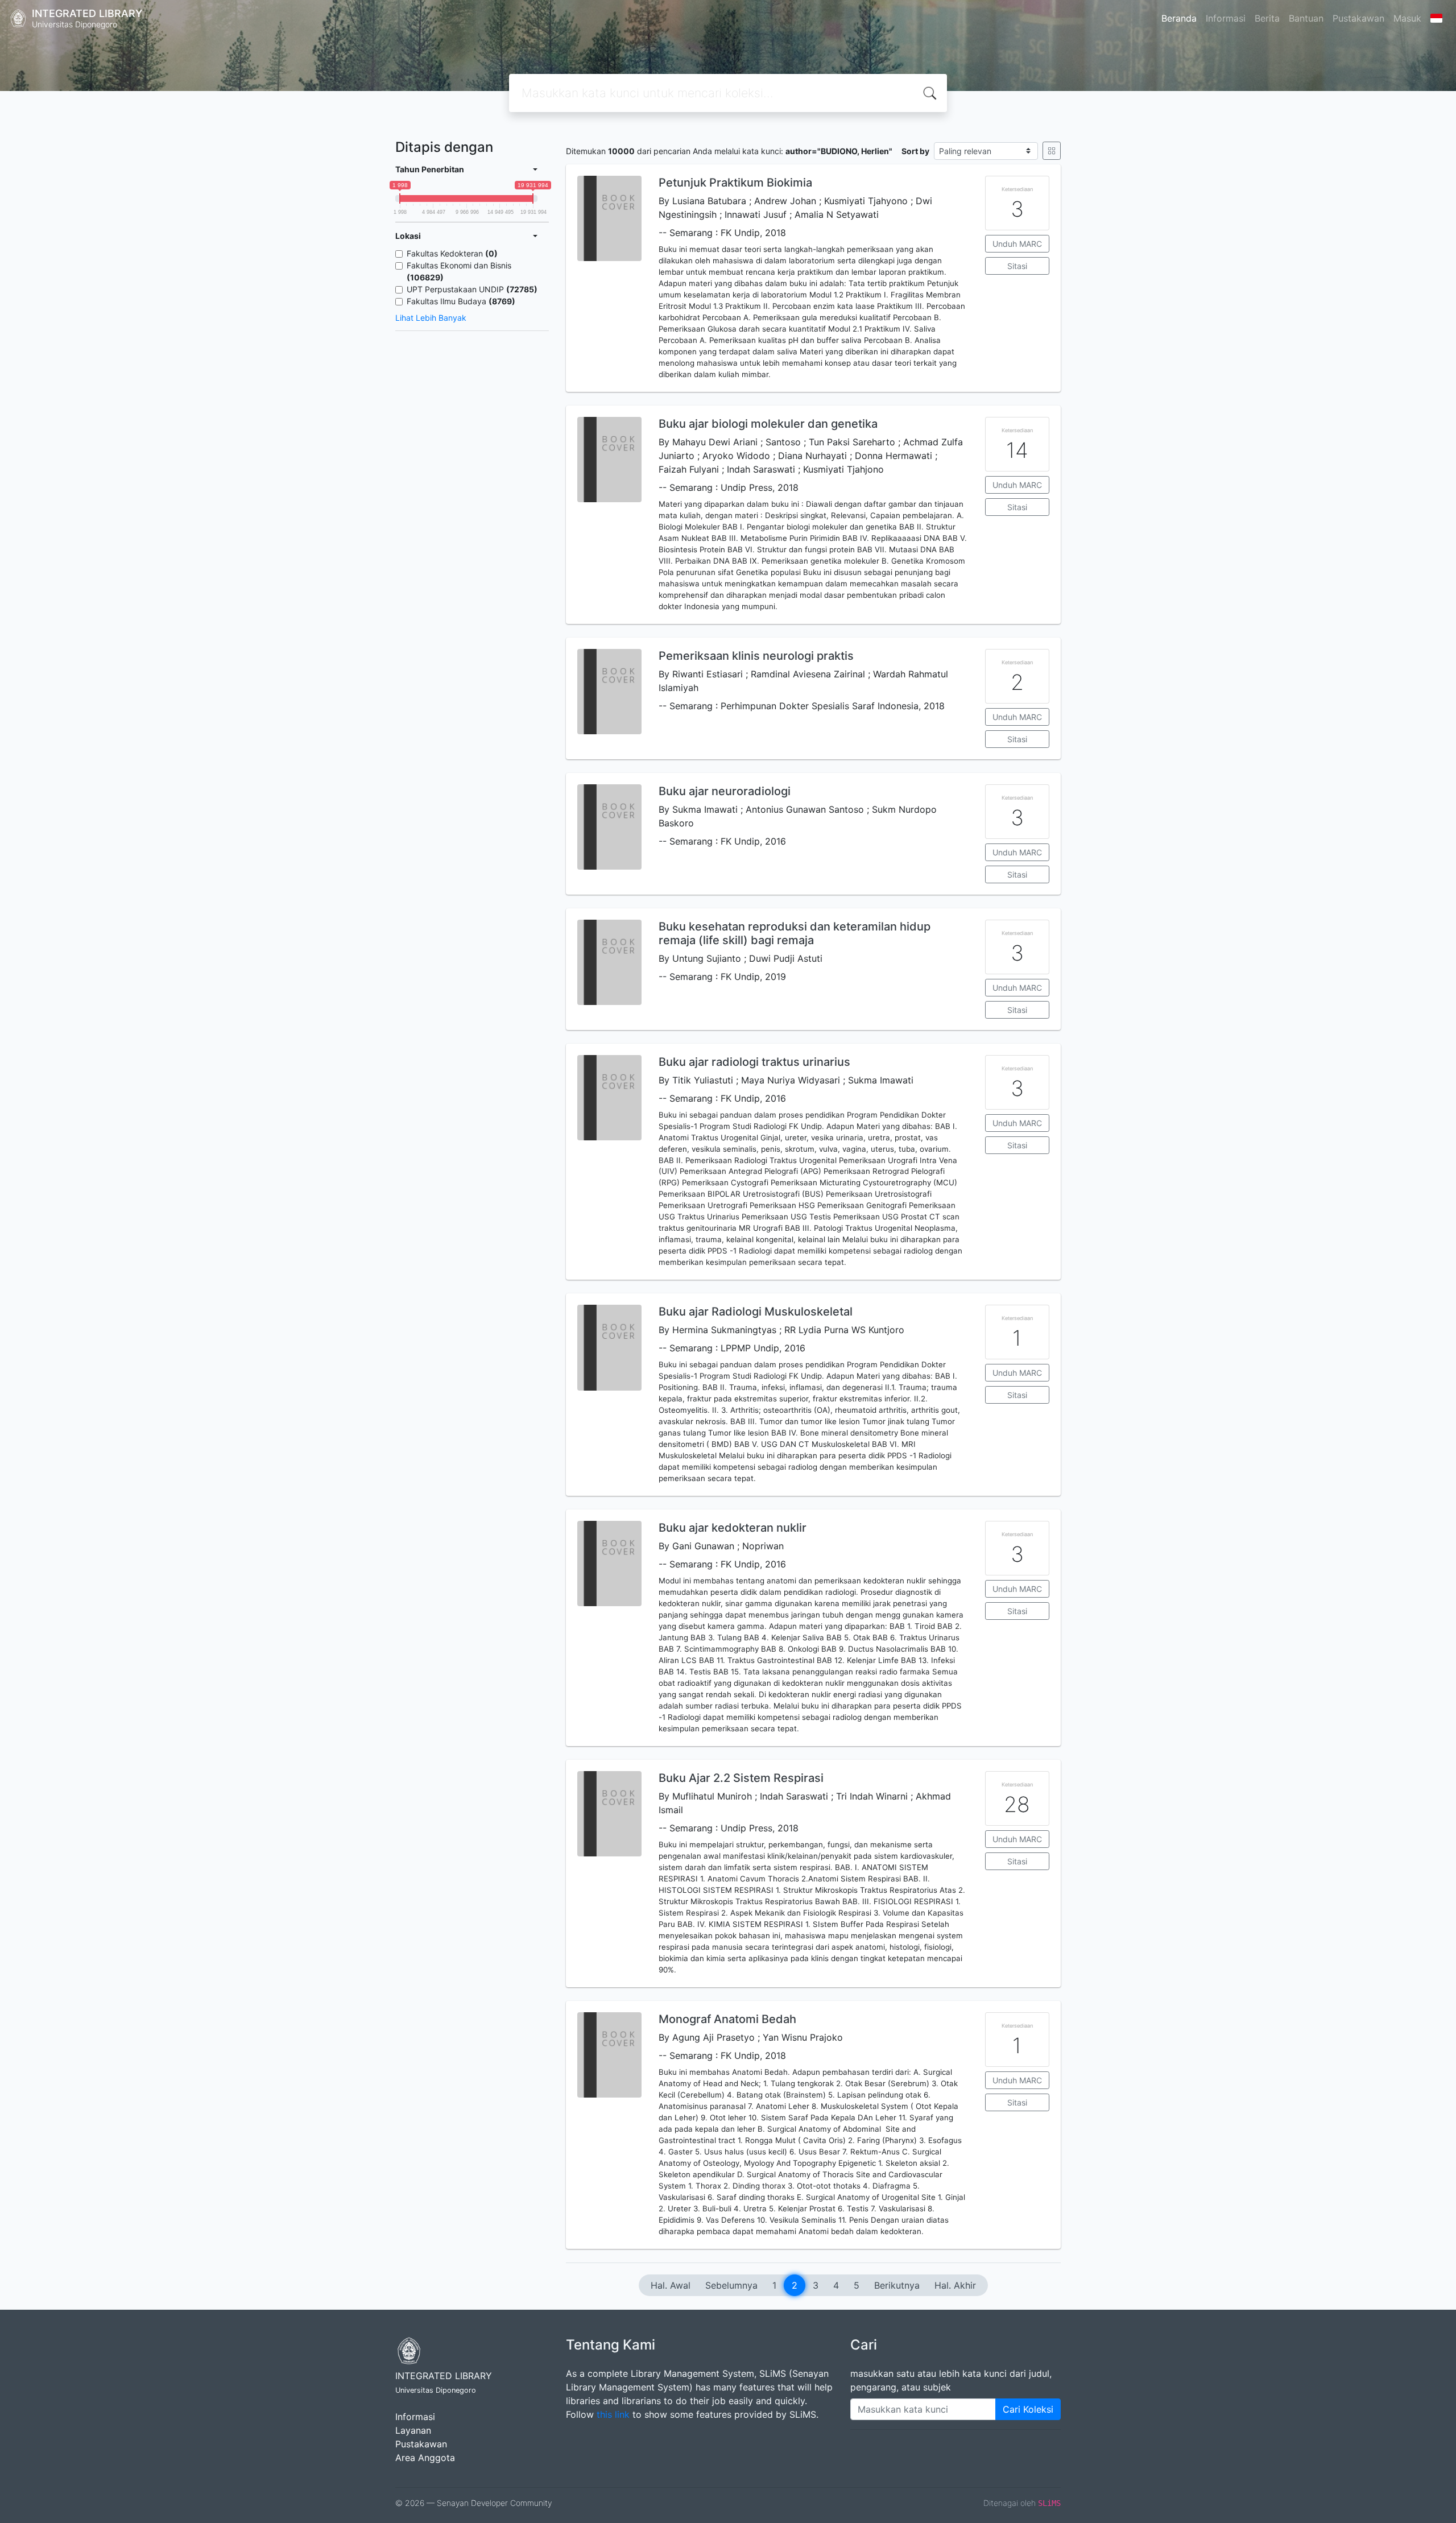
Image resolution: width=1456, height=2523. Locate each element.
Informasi (1226, 18)
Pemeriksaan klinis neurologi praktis (756, 656)
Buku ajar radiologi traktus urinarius (754, 1062)
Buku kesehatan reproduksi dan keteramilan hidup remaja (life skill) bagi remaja (795, 933)
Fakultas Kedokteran (452, 253)
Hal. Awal (671, 2285)
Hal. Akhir (955, 2285)
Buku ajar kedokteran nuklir (733, 1528)
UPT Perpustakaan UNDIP (472, 289)
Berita (1267, 18)
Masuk (1407, 18)
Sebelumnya (731, 2285)
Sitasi (1017, 266)
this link (613, 2414)
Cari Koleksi (1028, 2409)
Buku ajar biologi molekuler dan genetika (768, 424)
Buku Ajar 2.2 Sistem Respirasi (741, 1778)
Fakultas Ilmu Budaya (461, 301)
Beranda (1179, 18)
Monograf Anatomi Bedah (727, 2019)
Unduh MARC (1017, 244)
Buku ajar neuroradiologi (725, 791)
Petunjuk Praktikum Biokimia (735, 183)
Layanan (413, 2430)
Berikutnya (897, 2285)
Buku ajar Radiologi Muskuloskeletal (756, 1312)
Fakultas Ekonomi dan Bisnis (459, 271)
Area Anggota (425, 2458)
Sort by (915, 151)
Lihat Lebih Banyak (431, 318)
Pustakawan (1358, 18)
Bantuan (1306, 18)
